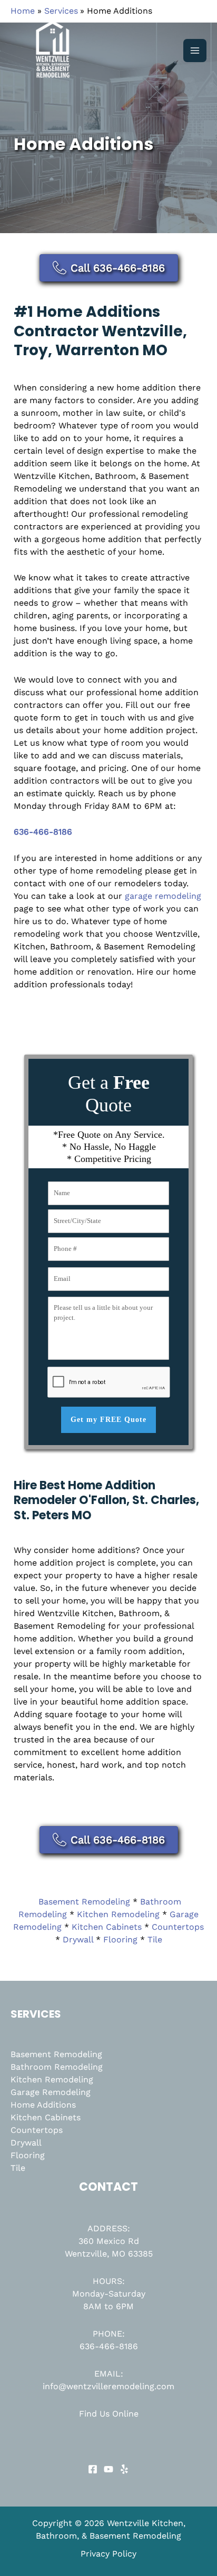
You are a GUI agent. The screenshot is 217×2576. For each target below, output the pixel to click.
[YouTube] (108, 2469)
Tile (155, 1939)
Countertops (178, 1927)
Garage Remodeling (51, 2092)
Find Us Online (109, 2414)
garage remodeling (163, 896)
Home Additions (43, 2105)
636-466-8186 (109, 2346)
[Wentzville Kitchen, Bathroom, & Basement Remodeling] (53, 51)
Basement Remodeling (84, 1902)
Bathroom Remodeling (57, 2067)
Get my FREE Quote (108, 1420)
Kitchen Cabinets (107, 1927)
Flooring (120, 1939)
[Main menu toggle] (195, 51)
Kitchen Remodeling (118, 1914)
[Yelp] (124, 2469)
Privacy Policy (108, 2554)
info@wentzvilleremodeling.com (108, 2386)
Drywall (78, 1939)
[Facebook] (93, 2469)
